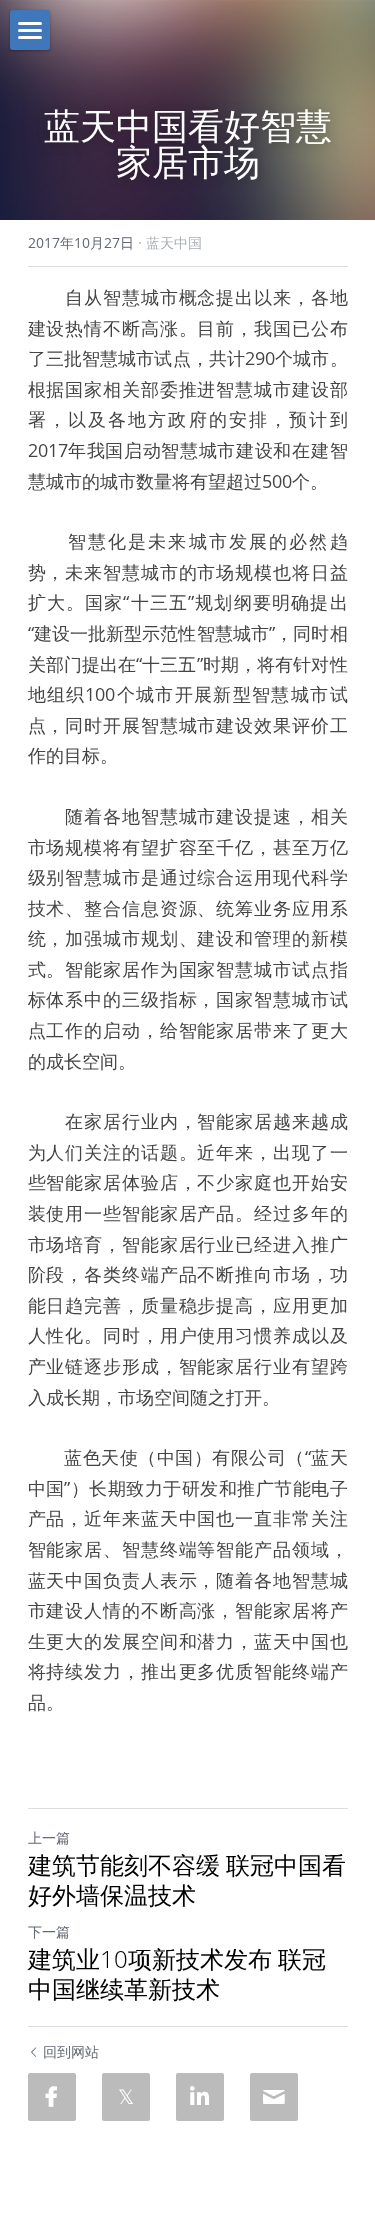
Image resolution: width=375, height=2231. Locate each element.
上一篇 (49, 1837)
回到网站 (71, 2051)
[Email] (274, 2097)
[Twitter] (126, 2097)
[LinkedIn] (200, 2097)
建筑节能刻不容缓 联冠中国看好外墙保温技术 (187, 1880)
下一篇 (49, 1931)
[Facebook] (52, 2097)
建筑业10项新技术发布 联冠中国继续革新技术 (177, 1974)
